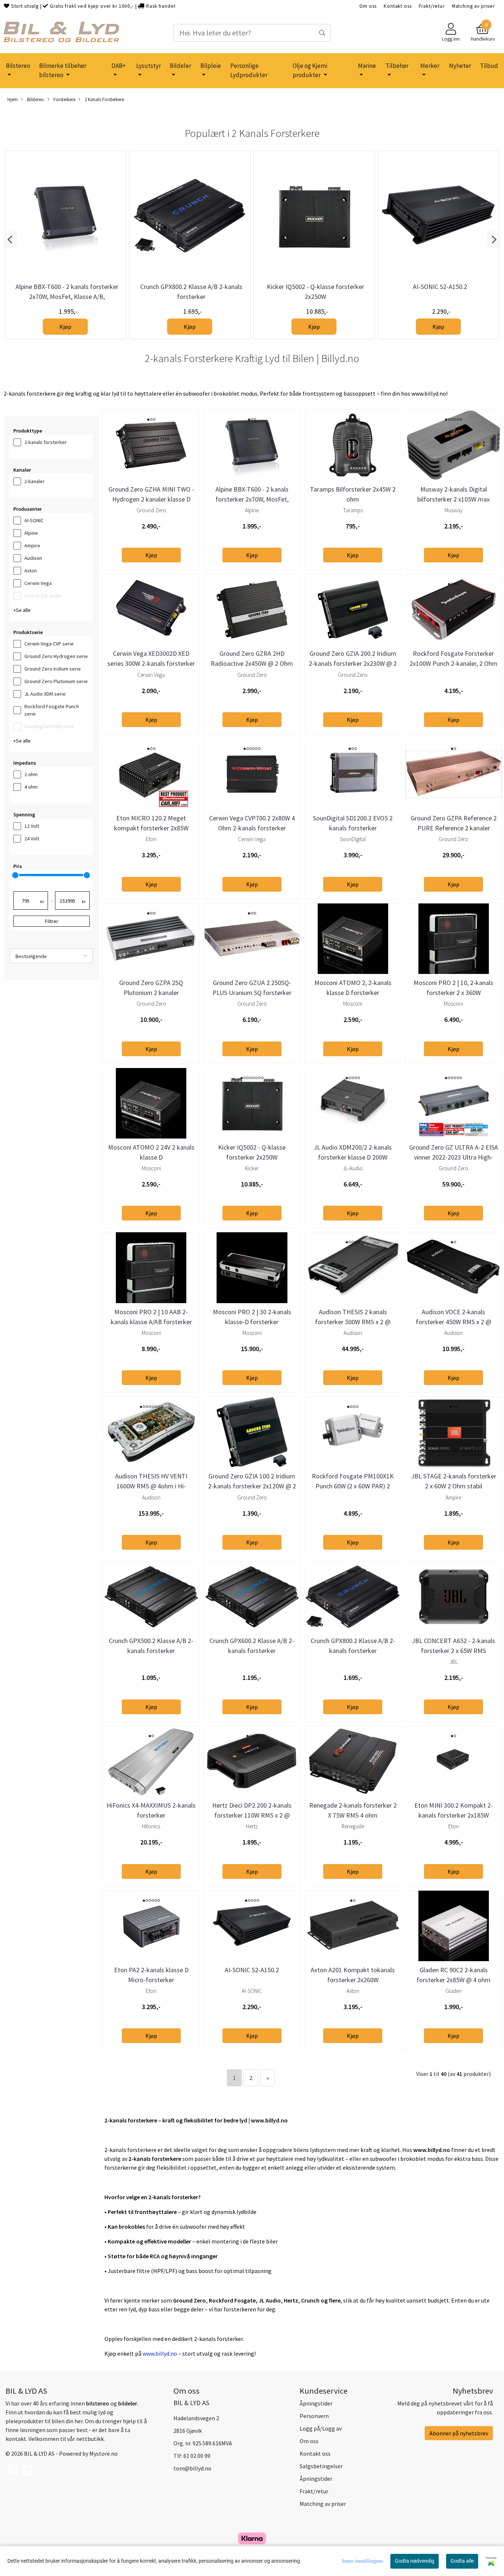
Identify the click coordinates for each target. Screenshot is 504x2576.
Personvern (314, 2416)
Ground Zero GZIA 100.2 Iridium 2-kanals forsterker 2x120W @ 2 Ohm (252, 1486)
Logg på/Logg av (321, 2428)
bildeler (128, 2403)
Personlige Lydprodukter (249, 70)
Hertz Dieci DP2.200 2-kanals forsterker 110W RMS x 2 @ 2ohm (252, 1815)
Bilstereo (18, 66)
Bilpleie (211, 66)
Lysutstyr (149, 66)
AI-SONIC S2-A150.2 (440, 287)
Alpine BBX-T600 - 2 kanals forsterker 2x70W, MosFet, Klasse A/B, (252, 499)
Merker (430, 66)
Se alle (23, 610)
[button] (11, 240)
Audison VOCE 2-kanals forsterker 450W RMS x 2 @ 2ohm (453, 1322)
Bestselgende (31, 956)
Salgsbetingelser (321, 2466)
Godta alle (462, 2561)
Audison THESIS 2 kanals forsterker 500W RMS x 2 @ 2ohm (353, 1322)
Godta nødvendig (415, 2561)
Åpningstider (316, 2403)
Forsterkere (64, 99)
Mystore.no (103, 2453)
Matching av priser (473, 6)
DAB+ (119, 66)
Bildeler (180, 66)
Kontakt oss (398, 6)
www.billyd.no (160, 2353)
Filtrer (52, 921)
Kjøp (65, 327)
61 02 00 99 (197, 2456)
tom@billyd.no (192, 2468)
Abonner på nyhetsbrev (459, 2433)
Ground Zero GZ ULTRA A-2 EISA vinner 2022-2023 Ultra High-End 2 (454, 1157)
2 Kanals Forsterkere (104, 99)
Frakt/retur (431, 6)
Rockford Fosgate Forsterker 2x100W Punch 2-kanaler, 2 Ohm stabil (453, 663)
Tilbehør (397, 66)
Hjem (13, 99)
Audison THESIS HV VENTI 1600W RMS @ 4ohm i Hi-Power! (151, 1486)
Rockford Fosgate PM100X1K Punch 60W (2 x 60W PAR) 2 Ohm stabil (353, 1486)
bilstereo (98, 2403)
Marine (367, 66)
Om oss (368, 6)
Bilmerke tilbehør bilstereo (63, 70)
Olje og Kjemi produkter (310, 70)
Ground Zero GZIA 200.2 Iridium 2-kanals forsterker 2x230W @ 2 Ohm (353, 663)
